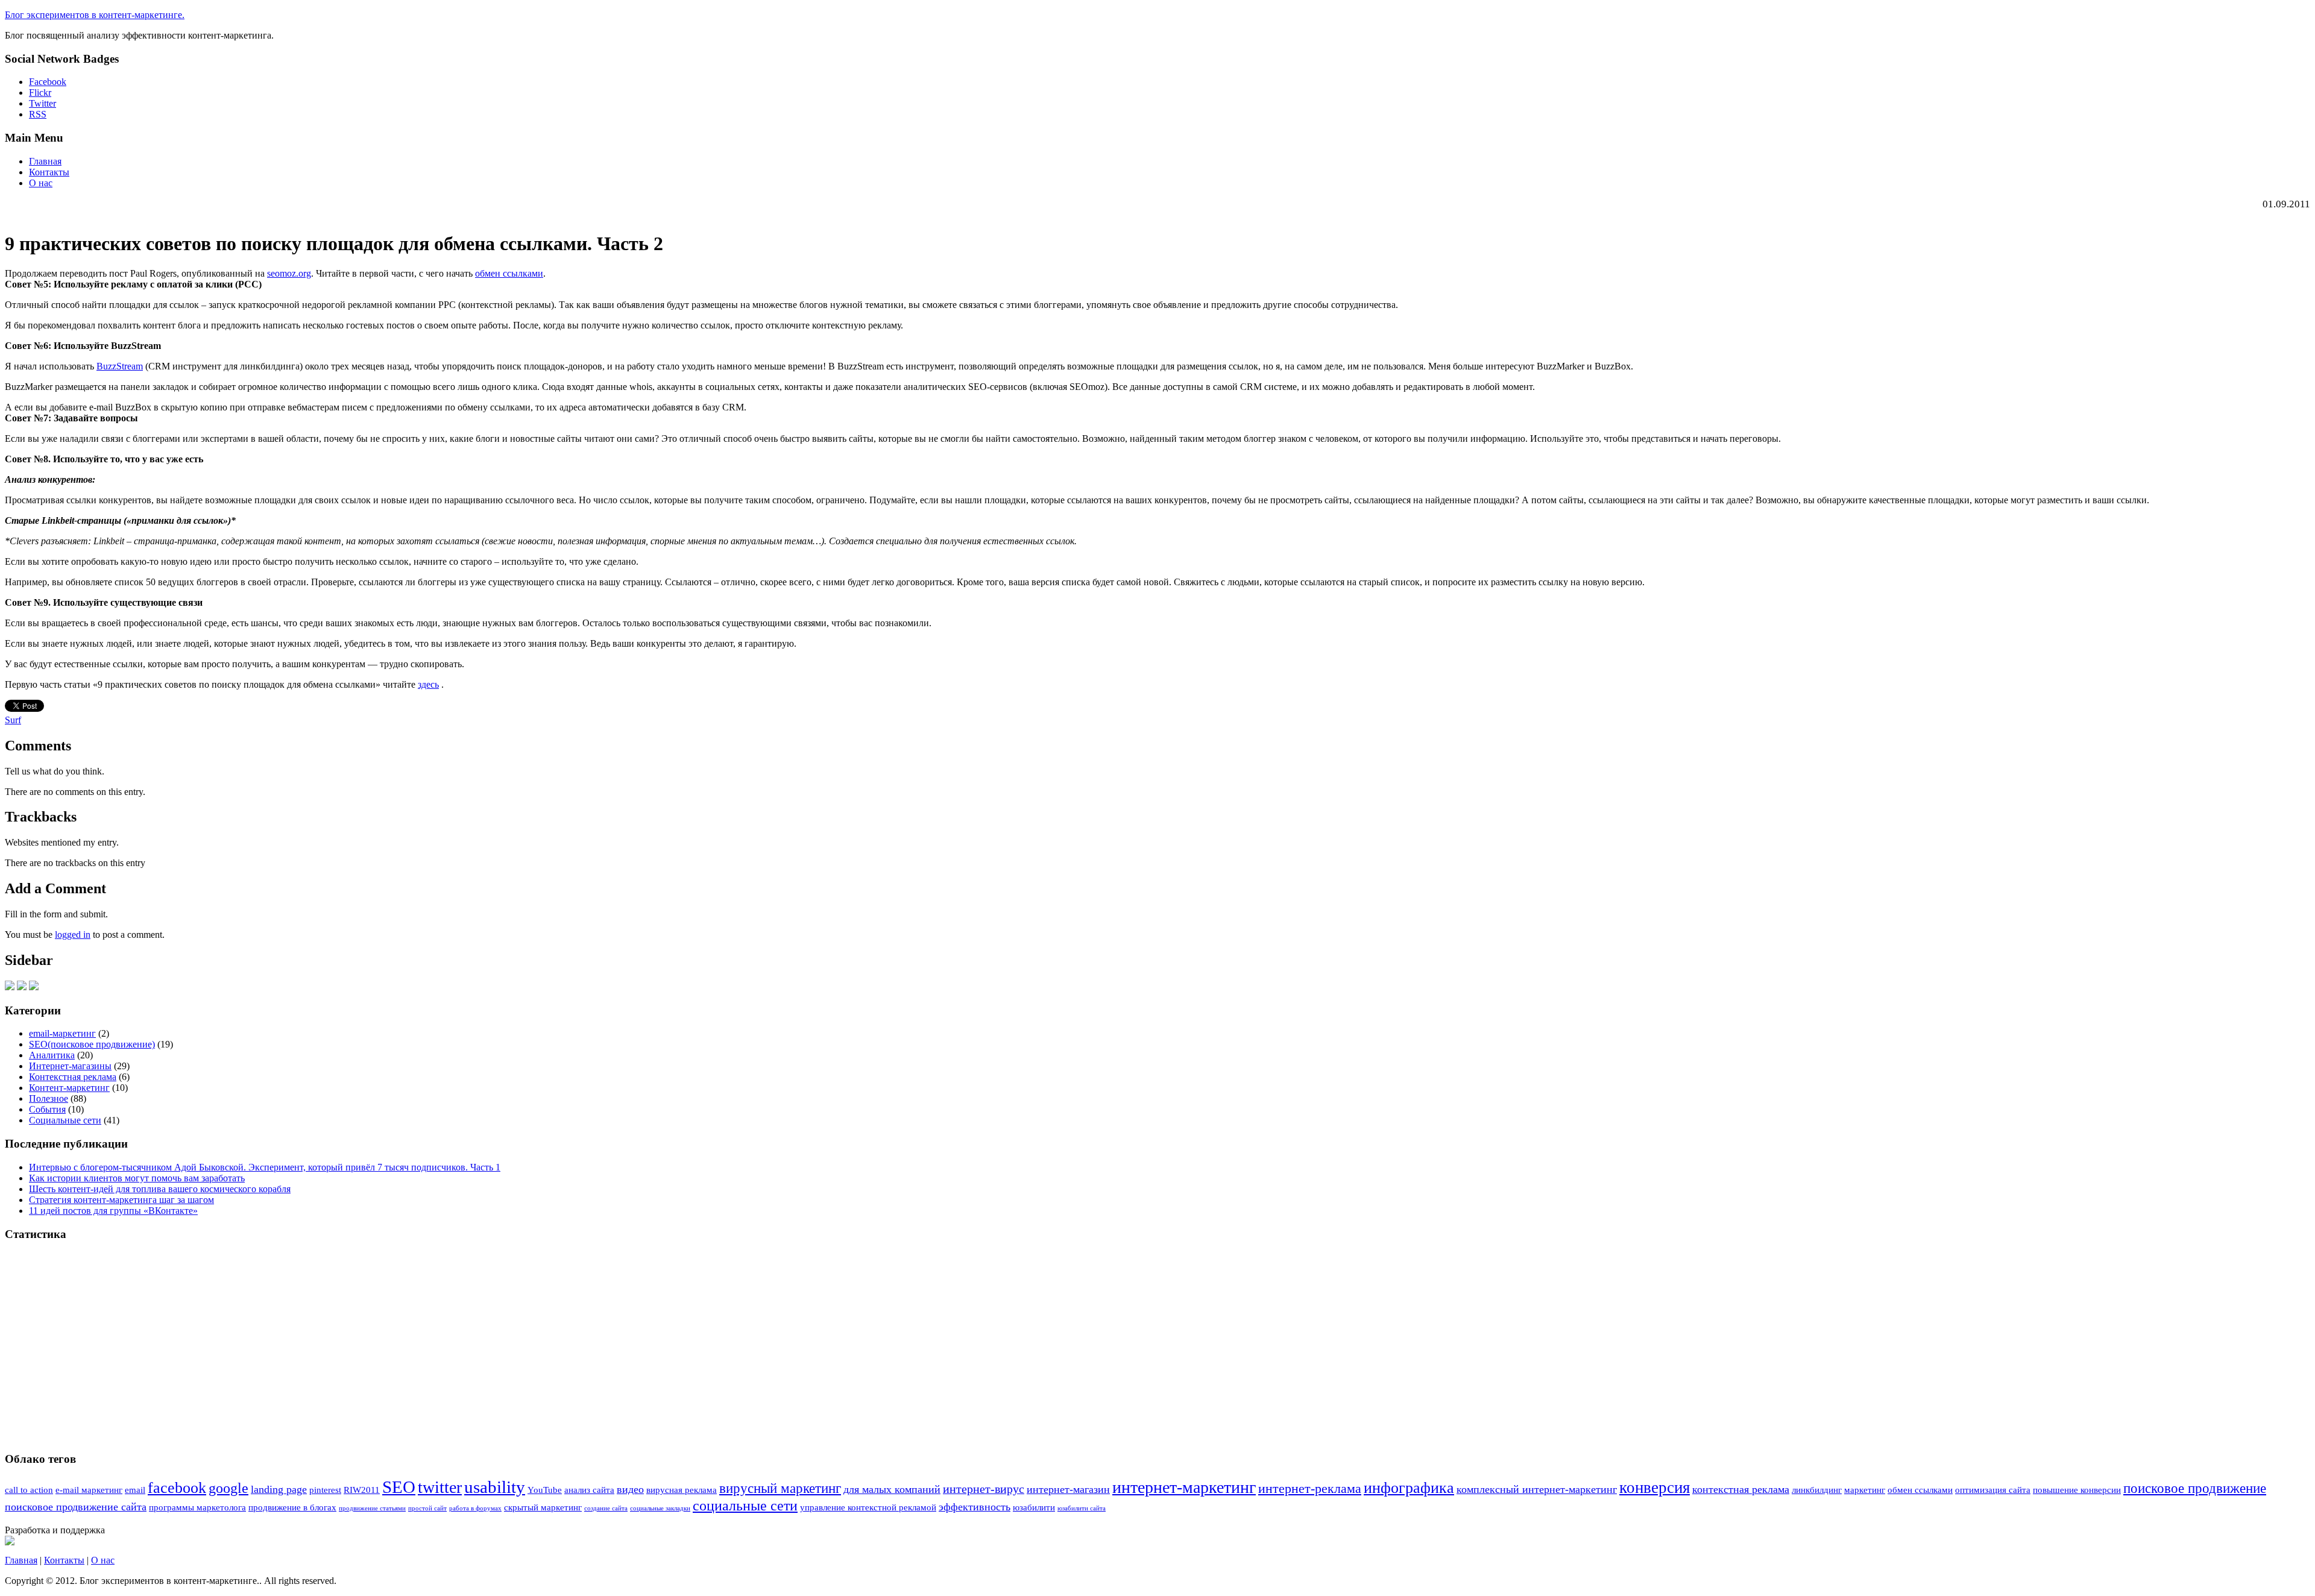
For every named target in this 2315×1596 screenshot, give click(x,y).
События (47, 1109)
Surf (13, 720)
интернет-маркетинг (1184, 1487)
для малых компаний (892, 1489)
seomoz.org (289, 273)
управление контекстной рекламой (868, 1507)
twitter (440, 1487)
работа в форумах (475, 1508)
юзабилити (1034, 1507)
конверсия (1655, 1488)
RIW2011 (362, 1490)
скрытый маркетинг (543, 1507)
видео (630, 1489)
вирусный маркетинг (780, 1488)
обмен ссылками (509, 273)
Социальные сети (65, 1120)
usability (495, 1487)
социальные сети (745, 1505)
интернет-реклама (1310, 1489)
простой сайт (427, 1508)
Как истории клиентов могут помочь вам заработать (137, 1178)
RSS (38, 114)
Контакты (49, 172)
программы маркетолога (197, 1507)
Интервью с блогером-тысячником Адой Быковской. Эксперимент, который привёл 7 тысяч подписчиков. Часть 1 (265, 1167)
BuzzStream (120, 366)
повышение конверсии (2077, 1490)
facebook (177, 1488)
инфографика (1409, 1488)
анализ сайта (589, 1490)
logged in (73, 935)
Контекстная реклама (73, 1077)
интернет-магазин (1068, 1489)
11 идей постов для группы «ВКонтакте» (113, 1211)
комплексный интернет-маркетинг (1537, 1489)
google (228, 1488)
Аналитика (52, 1055)
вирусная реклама (682, 1490)
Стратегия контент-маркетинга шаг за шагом (121, 1200)
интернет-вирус (984, 1489)
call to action (29, 1490)
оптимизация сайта (1993, 1490)
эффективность (975, 1507)
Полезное (49, 1098)
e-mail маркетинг (89, 1490)
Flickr (40, 93)
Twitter (43, 103)
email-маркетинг (62, 1033)
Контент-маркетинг (69, 1088)
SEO (399, 1487)
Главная (45, 161)
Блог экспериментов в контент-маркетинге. (95, 15)
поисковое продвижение (2195, 1488)
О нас (41, 183)
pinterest (325, 1490)
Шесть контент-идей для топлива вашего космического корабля (160, 1189)
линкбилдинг (1817, 1490)
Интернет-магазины (70, 1066)
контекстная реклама (1741, 1489)
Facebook (48, 82)
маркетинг (1865, 1490)
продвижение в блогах (292, 1507)
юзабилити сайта (1082, 1508)
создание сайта (606, 1508)
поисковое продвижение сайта (76, 1507)
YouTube (545, 1490)
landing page (279, 1489)
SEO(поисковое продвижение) (92, 1044)
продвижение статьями (372, 1508)
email (135, 1490)
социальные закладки (660, 1508)
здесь (428, 684)
